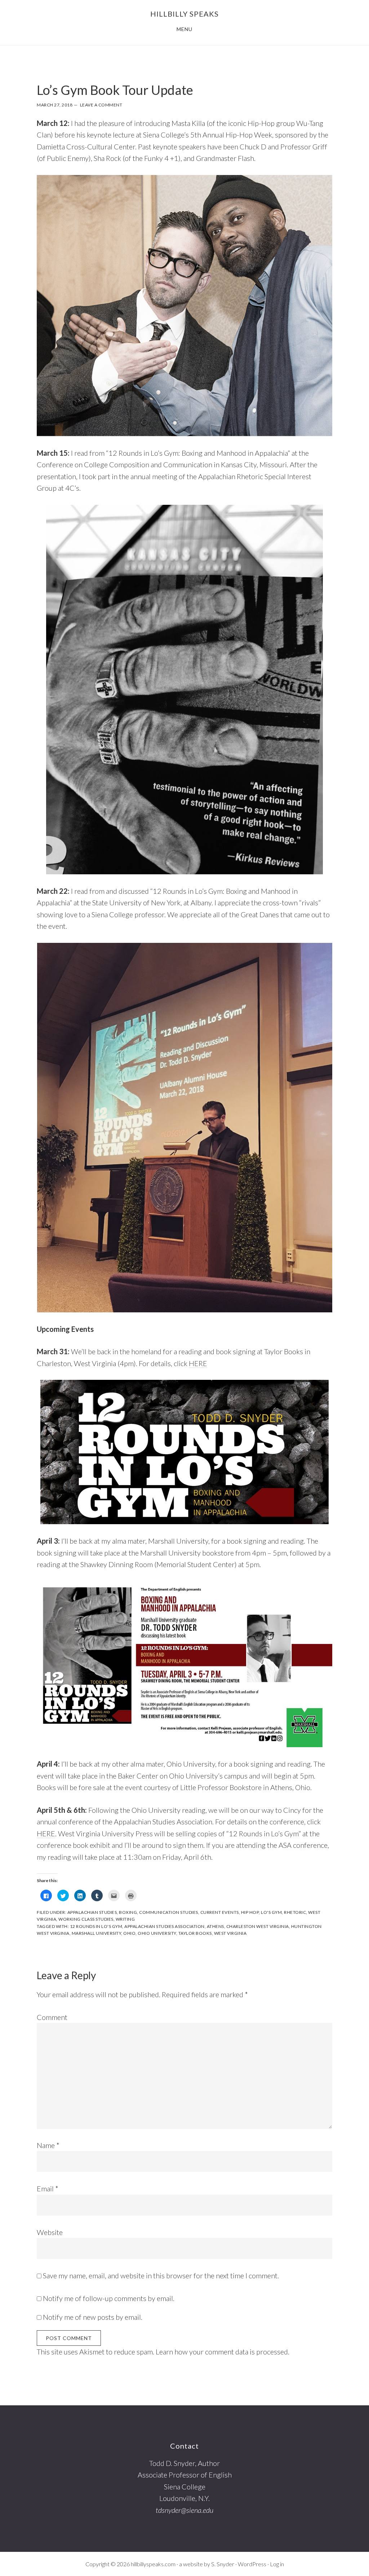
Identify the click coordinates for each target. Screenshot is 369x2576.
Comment (52, 2017)
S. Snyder (223, 2564)
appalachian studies (92, 1912)
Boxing (128, 1912)
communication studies (169, 1912)
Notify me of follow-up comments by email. (109, 2298)
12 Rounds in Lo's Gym (96, 1926)
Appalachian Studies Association (165, 1926)
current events (220, 1912)
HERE (198, 1363)
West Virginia (230, 1933)
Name (48, 2145)
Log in (277, 2564)
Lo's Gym (271, 1912)
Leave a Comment (101, 105)
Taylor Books (195, 1933)
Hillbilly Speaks (184, 14)
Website (50, 2232)
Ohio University (157, 1933)
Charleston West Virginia (258, 1926)
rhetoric (295, 1912)
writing (125, 1919)
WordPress (252, 2564)
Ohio (129, 1933)
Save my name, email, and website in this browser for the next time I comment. (161, 2275)
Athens (215, 1926)
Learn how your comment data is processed (222, 2352)
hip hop (250, 1912)
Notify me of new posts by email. (93, 2317)
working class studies (86, 1919)
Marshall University (97, 1933)
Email (48, 2188)
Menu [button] (184, 29)
